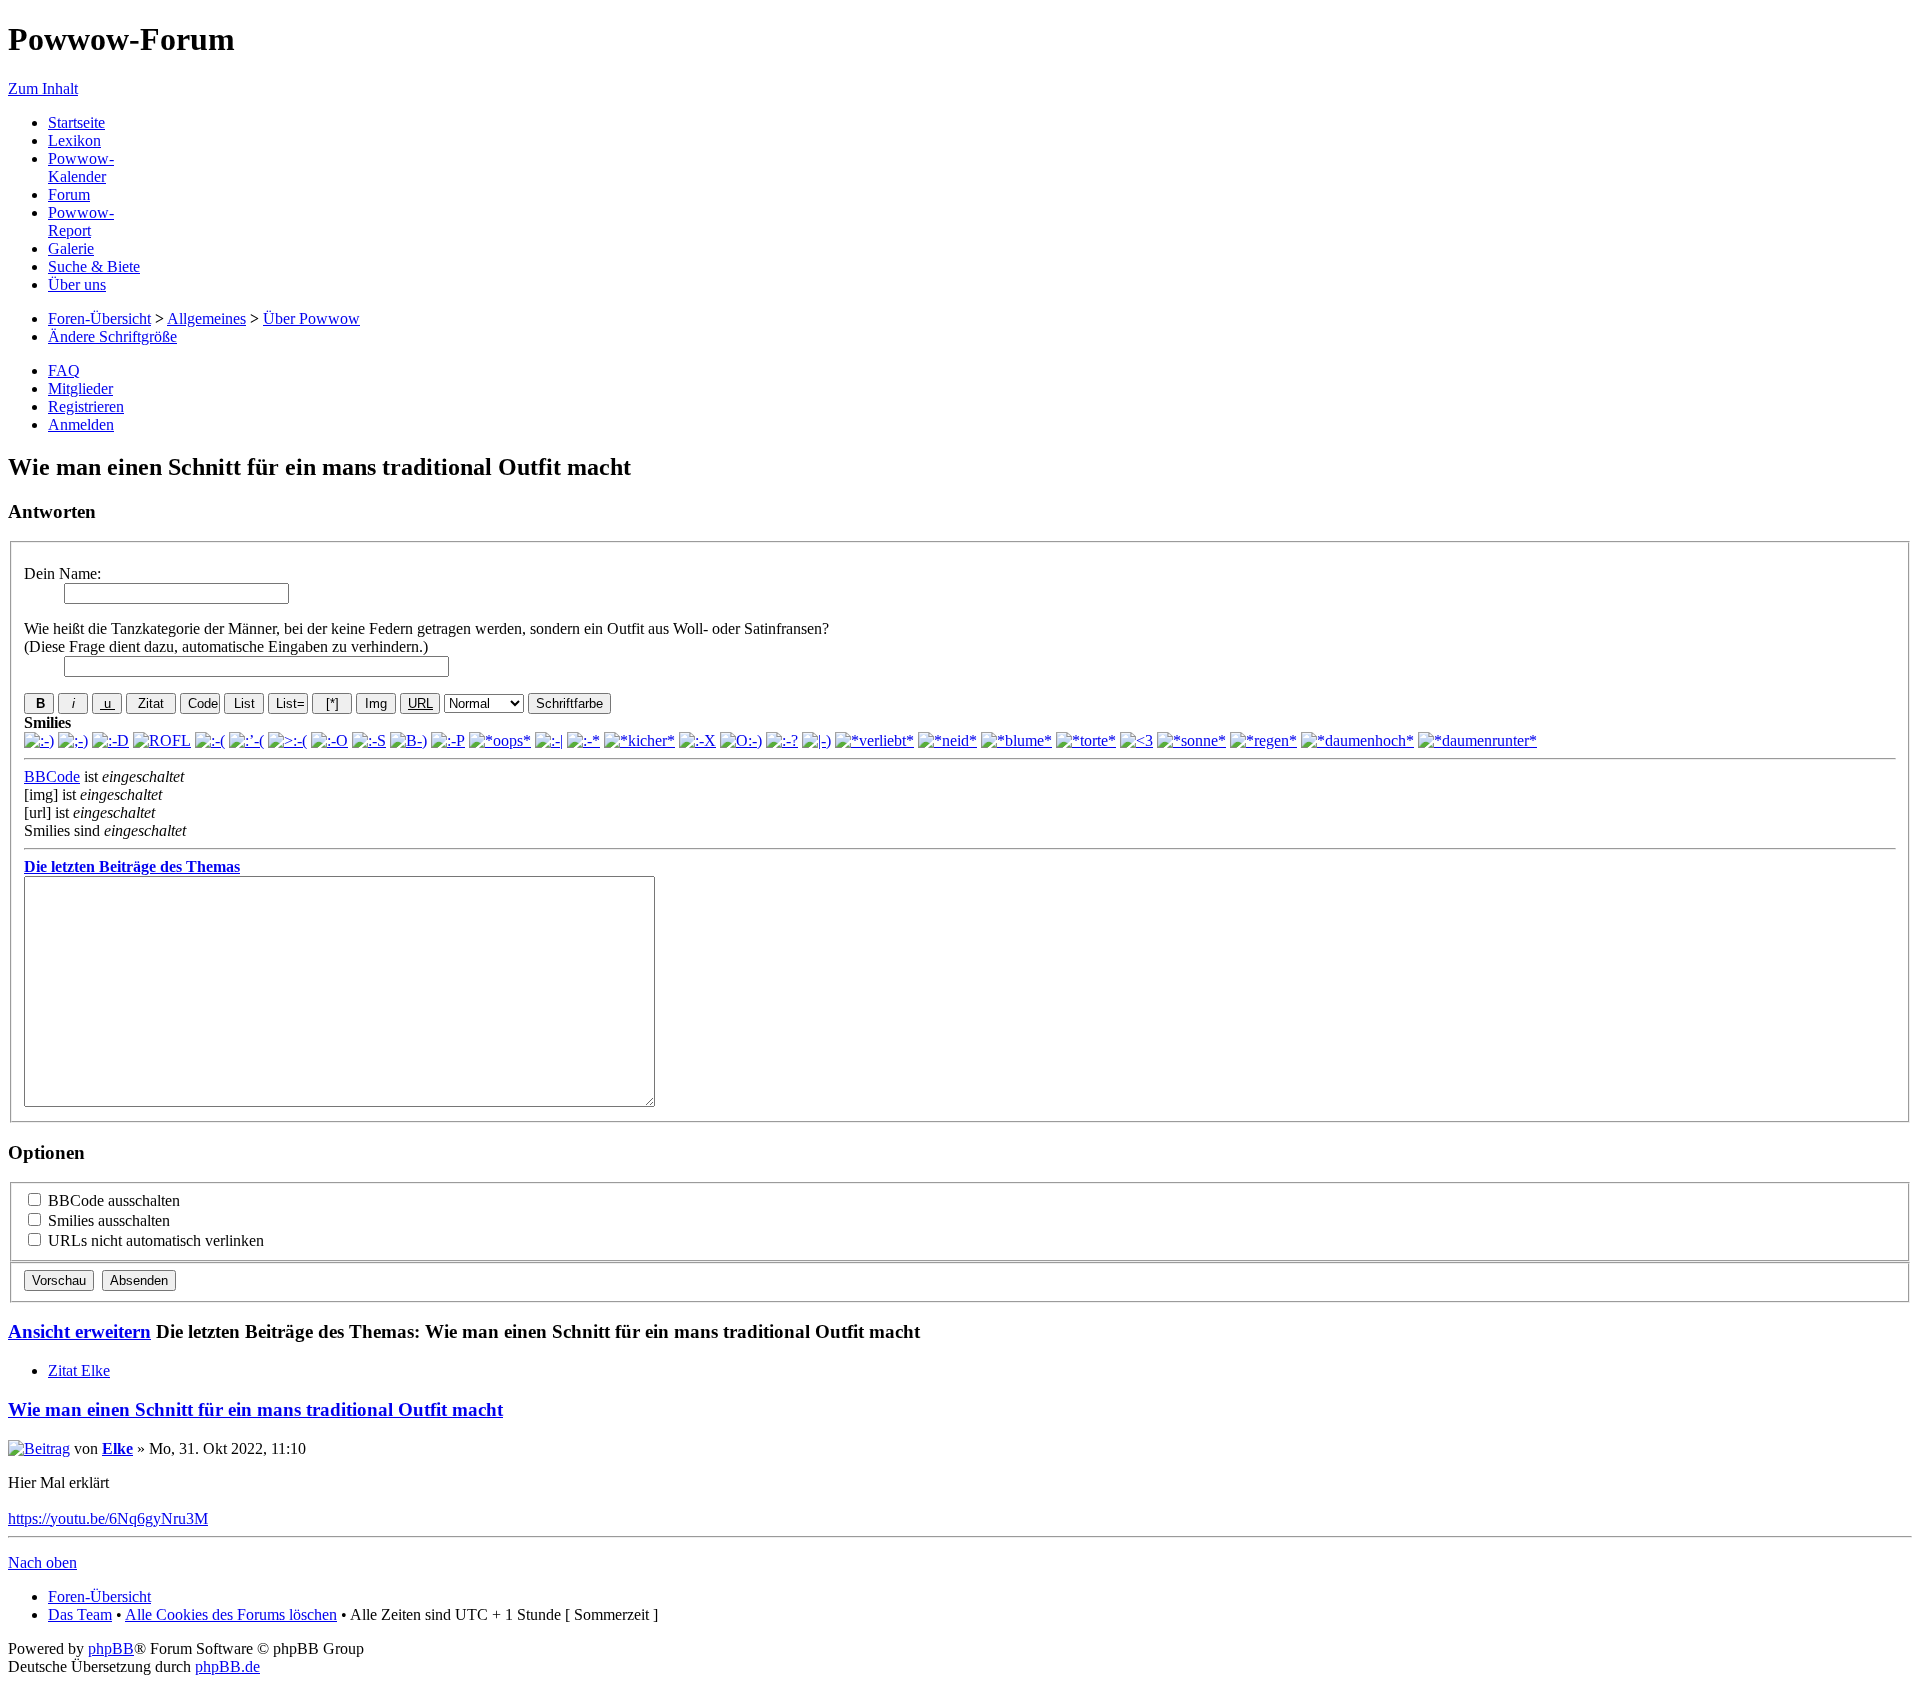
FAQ (64, 370)
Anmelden (81, 424)
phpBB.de (227, 1666)
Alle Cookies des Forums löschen (231, 1614)
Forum (69, 194)
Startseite (76, 122)
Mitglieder (80, 388)
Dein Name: (62, 573)
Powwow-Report (81, 221)
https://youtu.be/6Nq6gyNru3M (108, 1518)
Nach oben (42, 1562)
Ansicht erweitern (79, 1331)
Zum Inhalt (43, 88)
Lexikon (74, 140)
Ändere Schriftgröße (112, 336)
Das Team (80, 1614)
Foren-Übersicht (99, 318)
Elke (117, 1448)
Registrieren (86, 406)
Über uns (77, 284)
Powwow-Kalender (81, 167)
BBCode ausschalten (112, 1200)
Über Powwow (311, 318)
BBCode (52, 776)
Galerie (71, 248)
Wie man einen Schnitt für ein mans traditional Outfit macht (255, 1409)
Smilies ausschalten (107, 1220)
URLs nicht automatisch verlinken (154, 1240)
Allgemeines (206, 318)
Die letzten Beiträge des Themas (132, 866)
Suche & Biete (94, 266)
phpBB (111, 1648)
